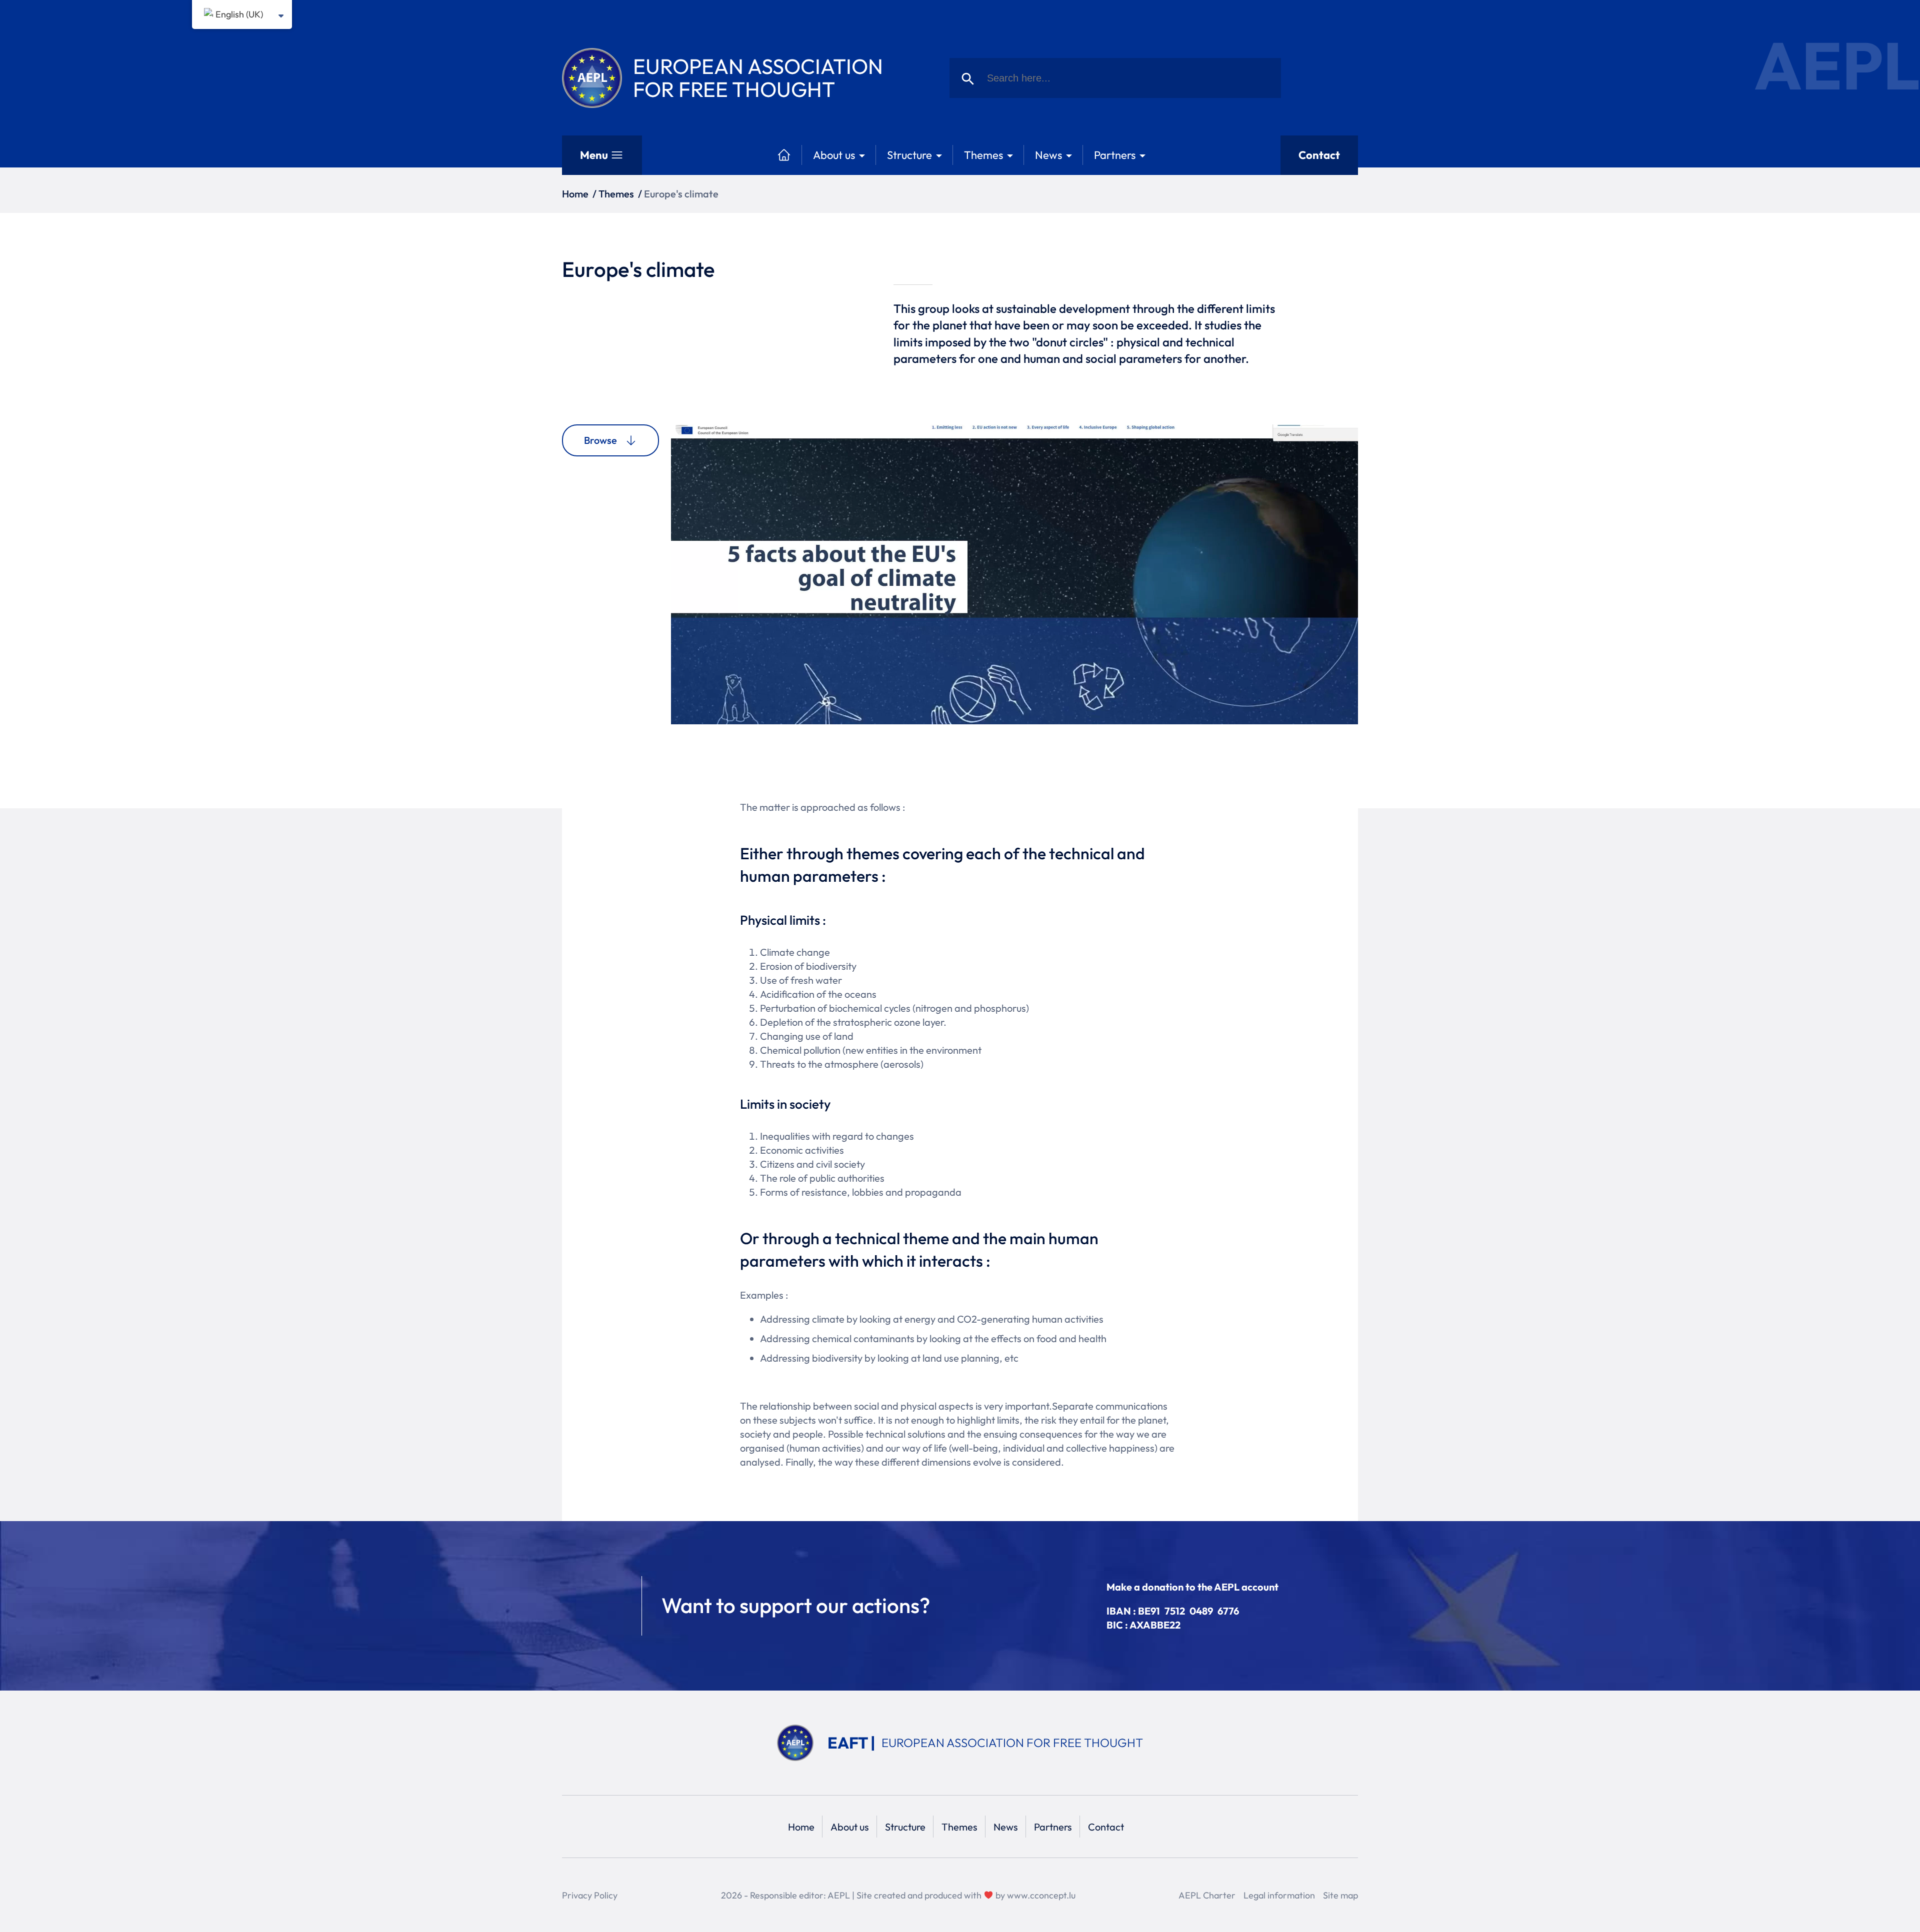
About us (834, 155)
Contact (1319, 155)
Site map (1340, 1895)
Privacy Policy (590, 1895)
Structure (909, 155)
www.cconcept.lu (1041, 1895)
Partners (1115, 155)
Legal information (1279, 1895)
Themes (983, 155)
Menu (594, 155)
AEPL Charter (1207, 1895)
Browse (600, 440)
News (1048, 155)
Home (575, 194)
